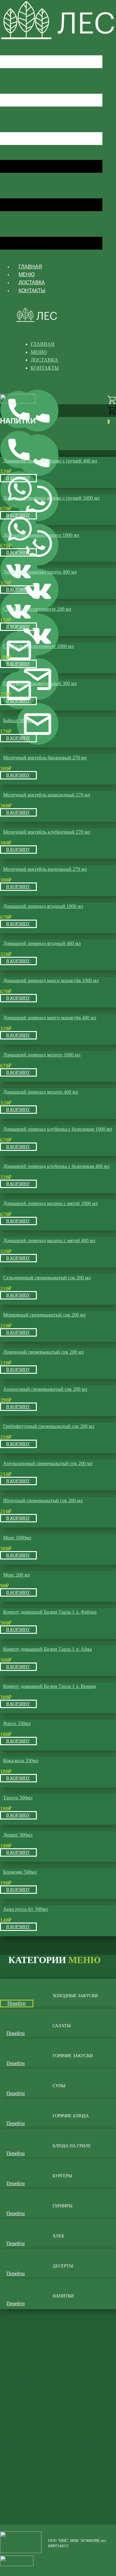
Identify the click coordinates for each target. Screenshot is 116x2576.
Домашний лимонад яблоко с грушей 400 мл (50, 461)
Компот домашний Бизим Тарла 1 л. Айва (47, 1649)
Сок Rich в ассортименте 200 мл (37, 609)
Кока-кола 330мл (21, 1761)
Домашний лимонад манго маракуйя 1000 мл (51, 980)
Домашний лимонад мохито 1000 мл (42, 1055)
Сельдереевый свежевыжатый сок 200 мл (47, 1278)
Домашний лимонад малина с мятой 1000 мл (50, 1203)
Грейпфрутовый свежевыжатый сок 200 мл (49, 1426)
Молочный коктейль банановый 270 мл (45, 758)
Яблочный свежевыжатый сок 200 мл (43, 1500)
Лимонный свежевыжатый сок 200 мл (43, 1352)
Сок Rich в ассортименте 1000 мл (38, 646)
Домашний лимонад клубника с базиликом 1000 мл (58, 1129)
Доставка (32, 282)
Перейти (17, 2003)
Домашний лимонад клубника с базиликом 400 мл (56, 1166)
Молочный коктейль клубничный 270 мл (47, 832)
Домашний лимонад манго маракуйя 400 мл (50, 1018)
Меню (27, 274)
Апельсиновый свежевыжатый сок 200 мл (48, 1463)
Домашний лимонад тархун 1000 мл (41, 535)
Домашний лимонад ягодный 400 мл (42, 943)
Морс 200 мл (17, 1575)
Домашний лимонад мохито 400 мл (41, 1092)
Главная (30, 267)
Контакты (32, 291)
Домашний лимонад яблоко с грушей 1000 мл (51, 498)
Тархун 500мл (18, 1798)
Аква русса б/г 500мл (26, 1909)
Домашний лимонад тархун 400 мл (40, 572)
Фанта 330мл (17, 1723)
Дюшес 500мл (18, 1835)
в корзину (18, 478)
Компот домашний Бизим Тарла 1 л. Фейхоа (50, 1612)
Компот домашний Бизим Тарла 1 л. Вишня (49, 1686)
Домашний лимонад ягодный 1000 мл (43, 906)
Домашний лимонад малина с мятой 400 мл (49, 1240)
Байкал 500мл (18, 720)
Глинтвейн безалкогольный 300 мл (40, 683)
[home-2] (58, 39)
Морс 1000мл (17, 1538)
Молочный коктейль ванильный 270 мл (45, 869)
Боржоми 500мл (20, 1872)
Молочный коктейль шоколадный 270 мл (47, 795)
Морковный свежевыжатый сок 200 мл (44, 1315)
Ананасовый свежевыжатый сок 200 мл (45, 1389)
